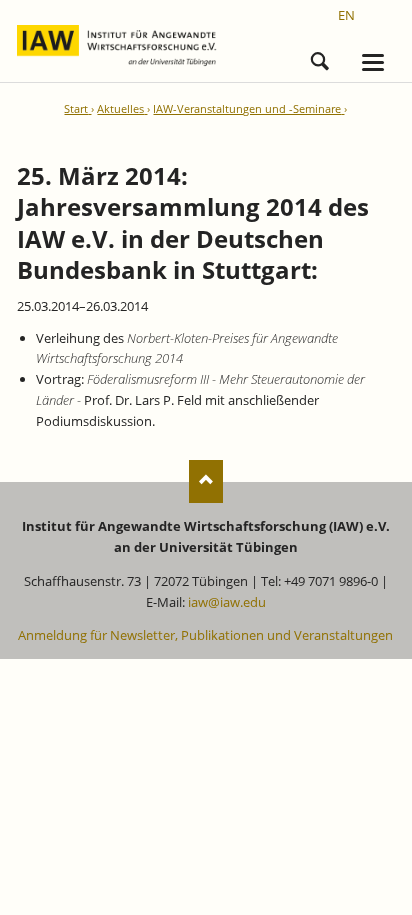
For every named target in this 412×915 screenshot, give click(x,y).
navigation (373, 62)
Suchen (320, 58)
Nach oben (206, 481)
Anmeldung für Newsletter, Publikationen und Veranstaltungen (205, 635)
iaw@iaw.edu (227, 602)
